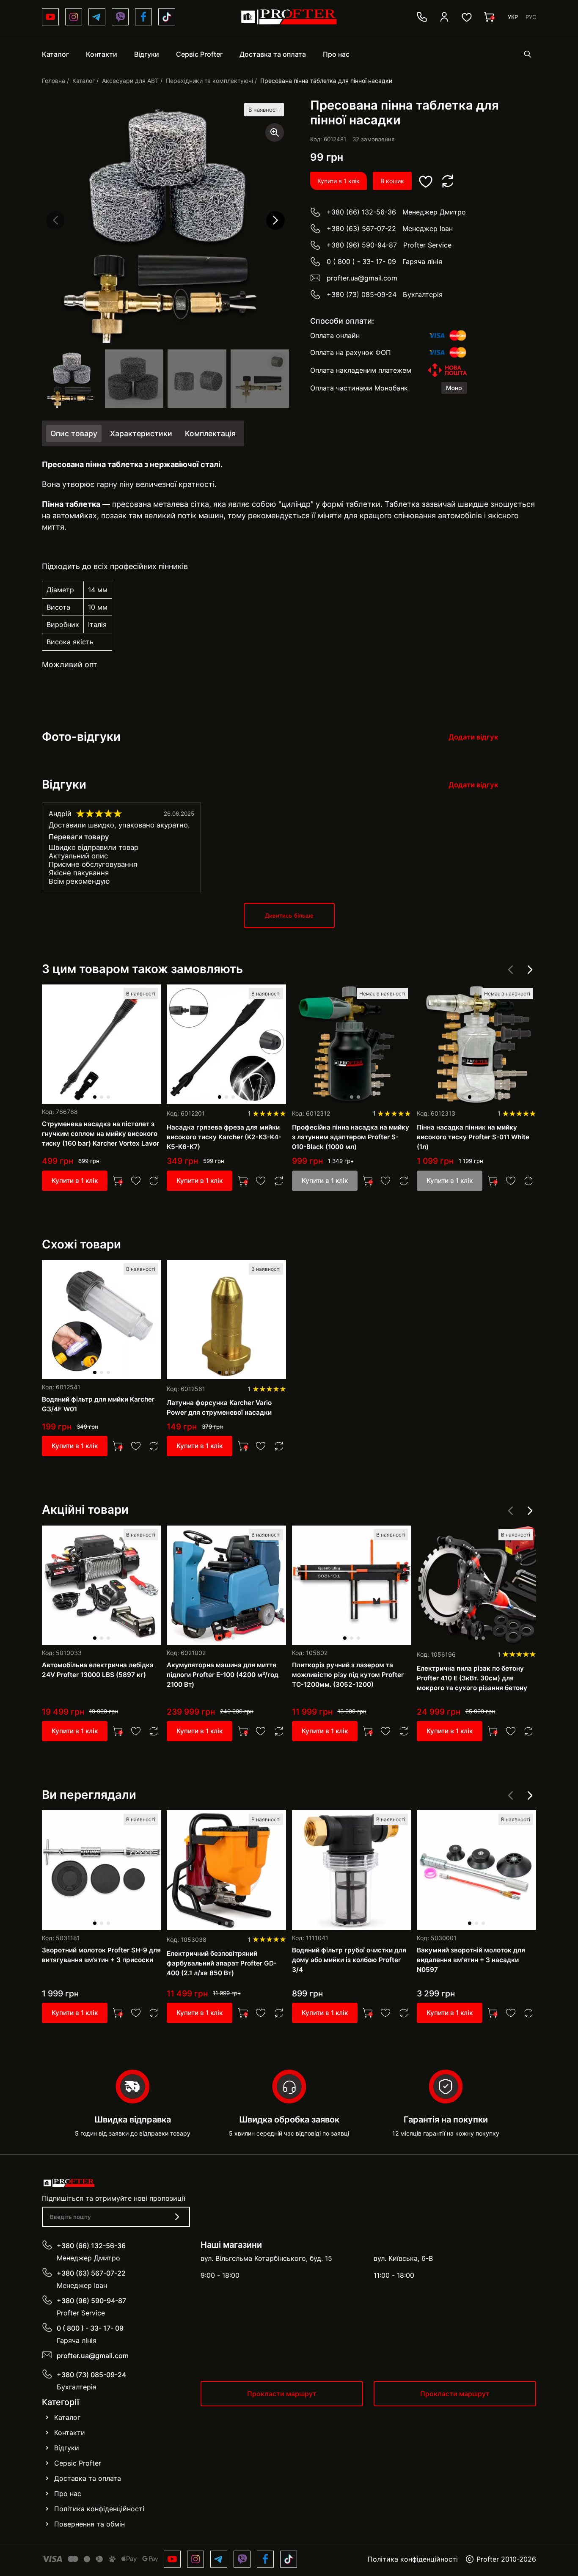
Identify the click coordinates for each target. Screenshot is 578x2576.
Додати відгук (473, 737)
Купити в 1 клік (339, 181)
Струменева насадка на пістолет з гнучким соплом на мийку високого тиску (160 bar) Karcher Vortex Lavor (100, 1134)
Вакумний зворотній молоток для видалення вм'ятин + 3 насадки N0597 (471, 1960)
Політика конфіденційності (99, 2509)
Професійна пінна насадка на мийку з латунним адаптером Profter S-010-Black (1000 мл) (351, 1137)
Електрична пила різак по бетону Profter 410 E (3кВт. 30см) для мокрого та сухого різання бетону (472, 1678)
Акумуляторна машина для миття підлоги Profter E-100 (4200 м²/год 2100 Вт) (223, 1675)
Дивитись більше (289, 915)
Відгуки (67, 2448)
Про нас (68, 2494)
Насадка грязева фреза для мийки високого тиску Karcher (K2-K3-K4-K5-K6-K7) (224, 1137)
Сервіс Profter (78, 2463)
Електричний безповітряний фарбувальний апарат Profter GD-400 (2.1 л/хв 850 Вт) (222, 1963)
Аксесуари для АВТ (130, 81)
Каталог (84, 81)
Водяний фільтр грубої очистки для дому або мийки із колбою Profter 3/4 (349, 1960)
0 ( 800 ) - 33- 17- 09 (361, 261)
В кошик (392, 181)
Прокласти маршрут (282, 2394)
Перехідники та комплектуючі (209, 81)
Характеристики (141, 433)
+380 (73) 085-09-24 (362, 294)
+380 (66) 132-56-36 (361, 212)
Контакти (70, 2433)
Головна (54, 81)
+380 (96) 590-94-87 (362, 245)
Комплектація (210, 433)
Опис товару (74, 433)
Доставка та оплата (88, 2478)
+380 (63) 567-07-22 (361, 228)
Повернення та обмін (89, 2524)
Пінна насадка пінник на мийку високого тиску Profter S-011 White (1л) (473, 1137)
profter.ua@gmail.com (362, 278)
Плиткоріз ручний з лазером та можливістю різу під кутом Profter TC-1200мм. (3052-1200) (348, 1675)
